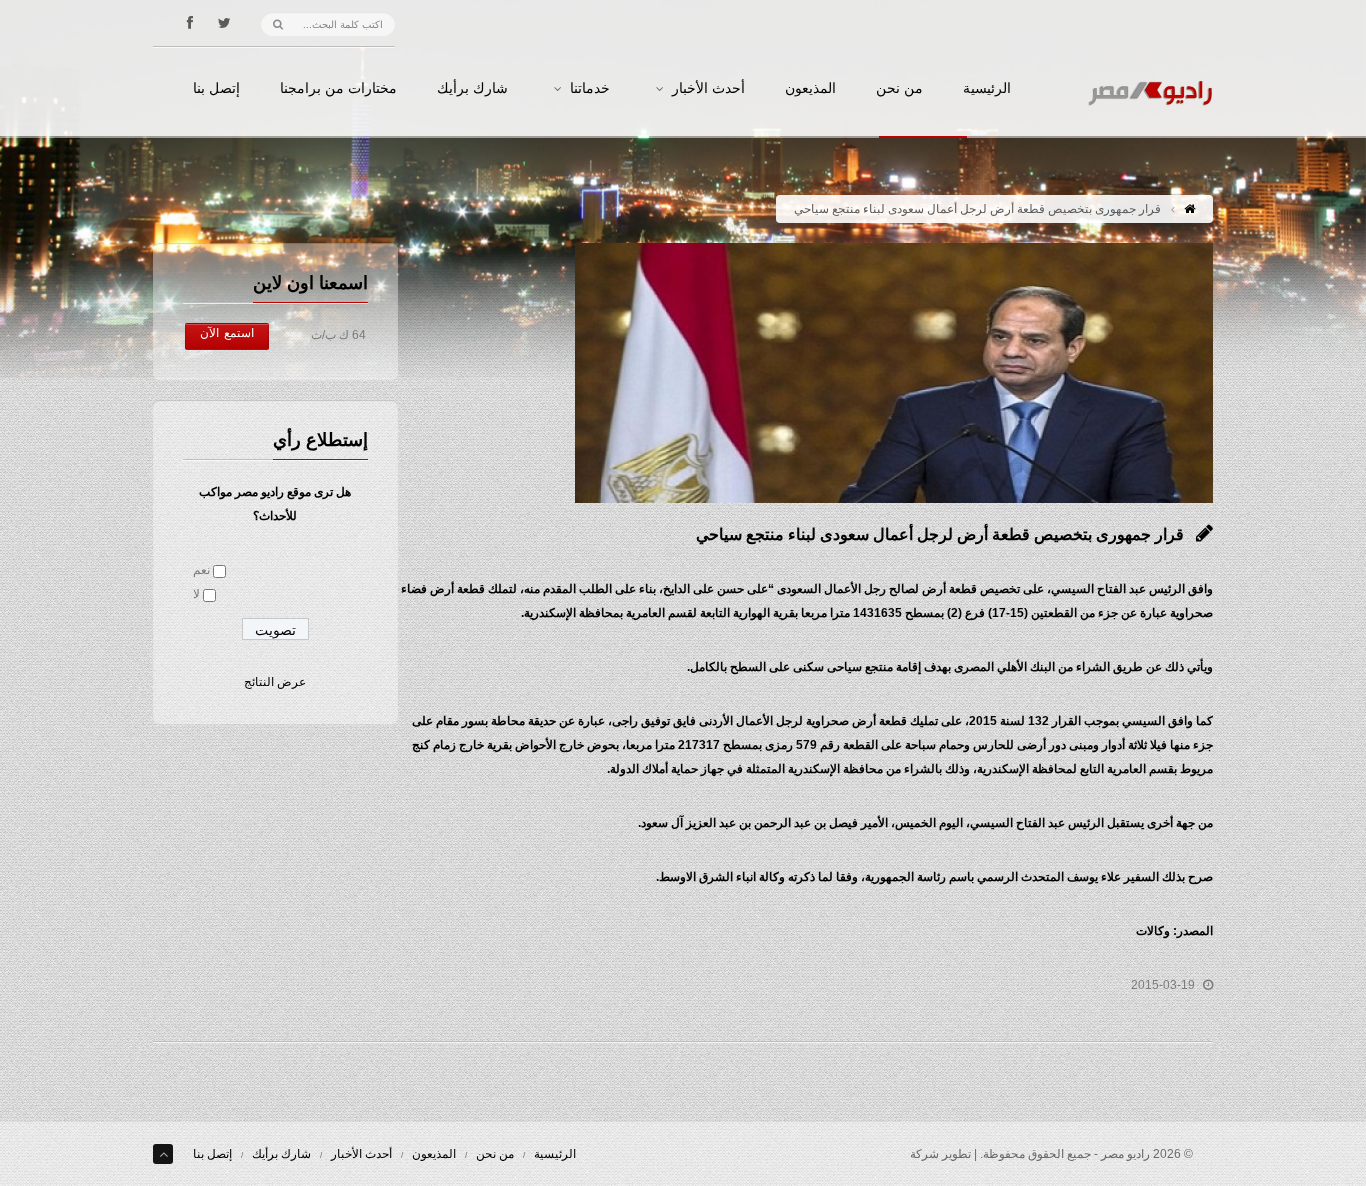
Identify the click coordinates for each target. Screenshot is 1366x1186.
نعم (201, 570)
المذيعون (810, 89)
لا (196, 594)
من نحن (899, 89)
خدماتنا (590, 89)
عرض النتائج (275, 682)
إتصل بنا (216, 89)
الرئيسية (987, 89)
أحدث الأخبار (708, 89)
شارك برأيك (472, 89)
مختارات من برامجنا (338, 89)
